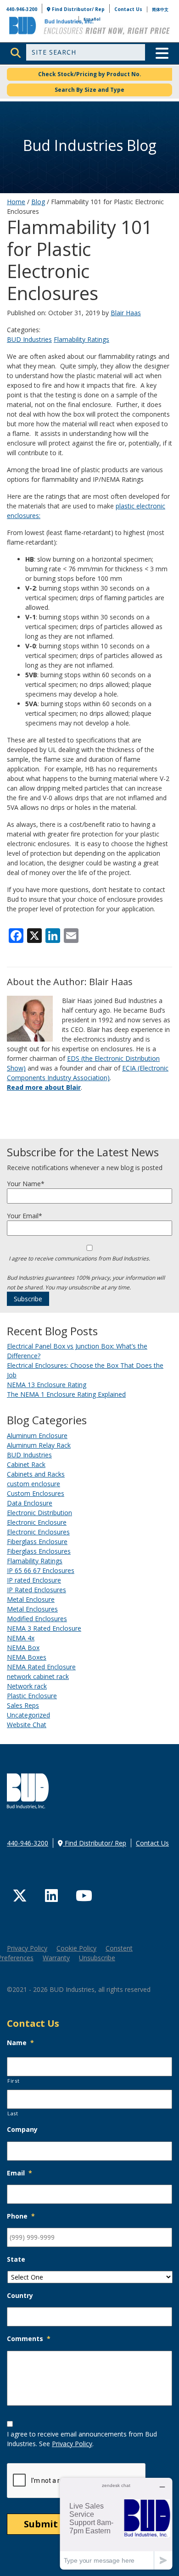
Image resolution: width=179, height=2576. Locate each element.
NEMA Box (23, 1648)
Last (13, 2113)
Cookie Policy (76, 1948)
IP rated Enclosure (34, 1580)
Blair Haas (126, 313)
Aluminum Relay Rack (39, 1445)
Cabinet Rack (26, 1464)
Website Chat (27, 1725)
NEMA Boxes (27, 1657)
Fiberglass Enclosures (39, 1551)
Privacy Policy (27, 1948)
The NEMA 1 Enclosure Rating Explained (66, 1394)
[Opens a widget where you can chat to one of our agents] (116, 2523)
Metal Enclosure (31, 1599)
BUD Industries (29, 339)
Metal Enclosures (32, 1609)
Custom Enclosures (36, 1493)
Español (92, 19)
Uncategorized (28, 1715)
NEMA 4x (21, 1638)
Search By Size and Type (89, 90)
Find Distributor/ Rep (78, 9)
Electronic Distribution (39, 1513)
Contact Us (128, 9)
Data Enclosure (30, 1503)
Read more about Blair (44, 1087)
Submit (41, 2524)
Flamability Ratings (81, 339)
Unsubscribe (97, 1958)
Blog (38, 202)
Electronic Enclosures (38, 1532)
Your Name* (26, 1184)
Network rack (27, 1686)
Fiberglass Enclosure (37, 1542)
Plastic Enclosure (32, 1696)
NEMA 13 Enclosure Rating (47, 1385)
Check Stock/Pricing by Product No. (90, 74)
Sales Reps (23, 1705)
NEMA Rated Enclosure (41, 1667)
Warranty (56, 1958)
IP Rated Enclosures (36, 1590)
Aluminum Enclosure (37, 1436)
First (13, 2081)
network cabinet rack (38, 1676)
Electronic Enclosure (37, 1522)
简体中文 (160, 9)
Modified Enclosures (37, 1619)
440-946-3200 (22, 9)
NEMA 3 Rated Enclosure (44, 1628)
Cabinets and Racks (36, 1474)
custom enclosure (34, 1484)
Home (16, 202)
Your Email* (25, 1216)
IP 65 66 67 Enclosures (41, 1570)
